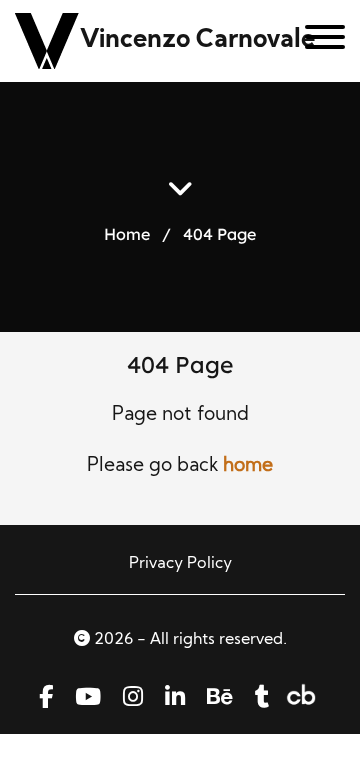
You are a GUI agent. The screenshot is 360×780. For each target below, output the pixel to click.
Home (127, 234)
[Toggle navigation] (317, 41)
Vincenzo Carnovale (197, 40)
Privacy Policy (180, 564)
